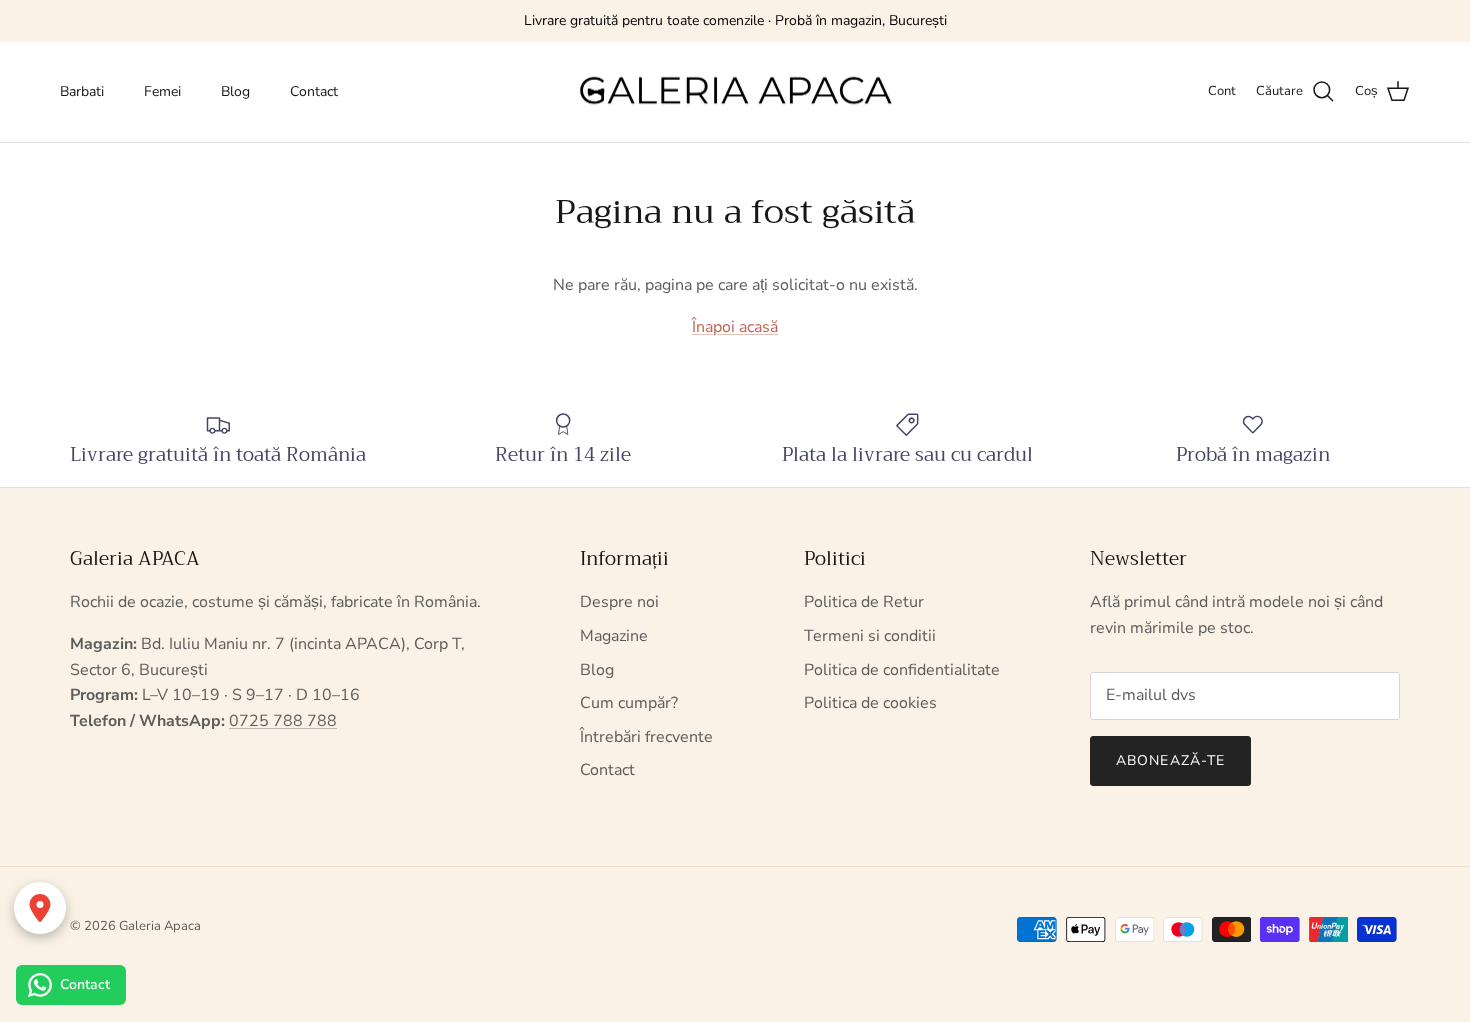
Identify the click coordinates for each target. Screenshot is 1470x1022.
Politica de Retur (864, 602)
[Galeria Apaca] (735, 92)
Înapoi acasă (735, 327)
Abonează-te (1170, 760)
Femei (162, 91)
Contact (314, 91)
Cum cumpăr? (629, 703)
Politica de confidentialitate (902, 670)
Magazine (614, 636)
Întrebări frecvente (646, 737)
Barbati (82, 91)
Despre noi (619, 602)
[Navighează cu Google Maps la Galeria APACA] (40, 908)
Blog (235, 91)
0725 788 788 (283, 721)
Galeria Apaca (160, 926)
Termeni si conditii (870, 636)
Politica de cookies (870, 703)
